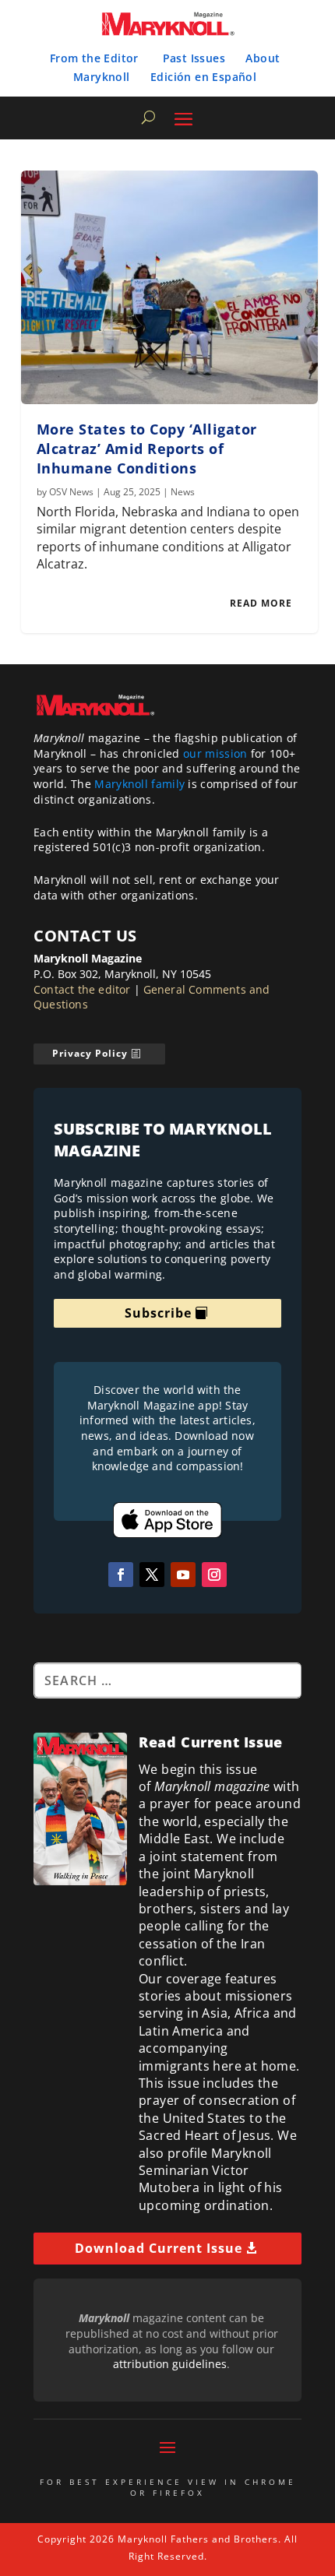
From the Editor (94, 58)
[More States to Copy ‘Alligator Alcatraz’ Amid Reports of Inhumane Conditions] (169, 287)
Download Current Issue (159, 2248)
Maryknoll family (139, 784)
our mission (215, 753)
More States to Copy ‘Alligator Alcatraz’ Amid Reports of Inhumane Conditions (147, 449)
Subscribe (158, 1313)
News (183, 492)
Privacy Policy (90, 1053)
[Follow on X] (152, 1575)
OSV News (71, 492)
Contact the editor (82, 989)
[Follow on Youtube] (183, 1575)
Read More (261, 603)
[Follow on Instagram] (214, 1575)
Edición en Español (203, 77)
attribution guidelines (170, 2364)
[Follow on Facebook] (121, 1575)
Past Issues (194, 58)
